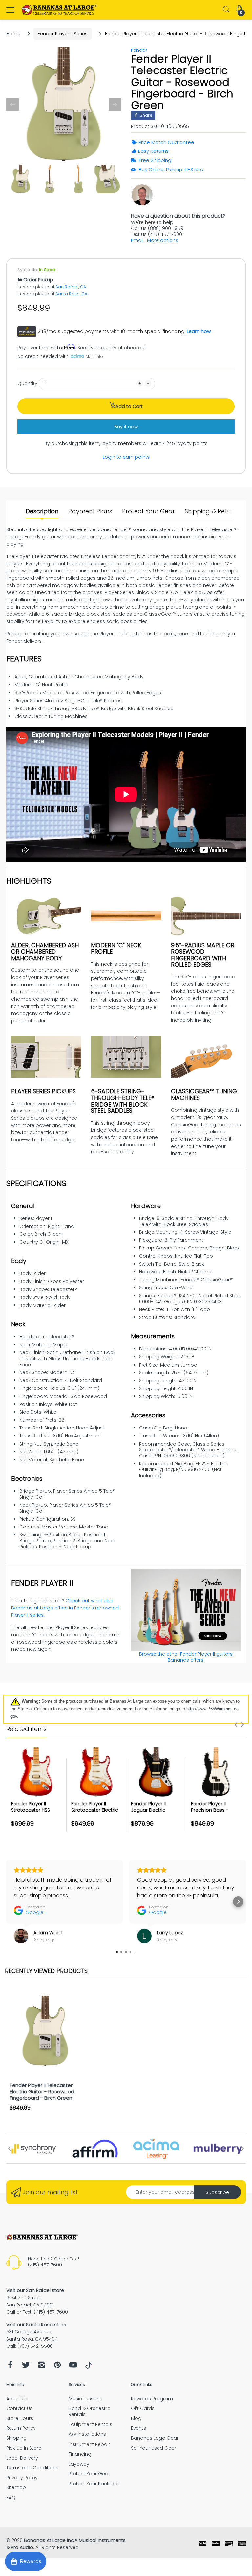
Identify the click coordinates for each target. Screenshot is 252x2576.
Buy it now (126, 427)
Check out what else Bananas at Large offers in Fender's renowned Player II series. (65, 1608)
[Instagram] (42, 2367)
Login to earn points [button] (126, 457)
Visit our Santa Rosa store (36, 2325)
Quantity (27, 383)
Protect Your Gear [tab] (148, 511)
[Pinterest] (57, 2367)
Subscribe (217, 2192)
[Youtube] (73, 2367)
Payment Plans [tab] (90, 511)
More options (163, 240)
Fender (139, 50)
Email (137, 240)
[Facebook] (10, 2367)
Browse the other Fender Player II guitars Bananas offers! (186, 1657)
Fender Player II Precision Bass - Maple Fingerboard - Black (215, 1813)
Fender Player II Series (63, 34)
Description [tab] (42, 511)
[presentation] (236, 1725)
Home (13, 34)
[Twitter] (26, 2367)
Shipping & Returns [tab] (212, 511)
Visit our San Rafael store (35, 2290)
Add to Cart (129, 406)
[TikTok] (88, 2367)
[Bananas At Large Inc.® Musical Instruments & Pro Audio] (60, 10)
